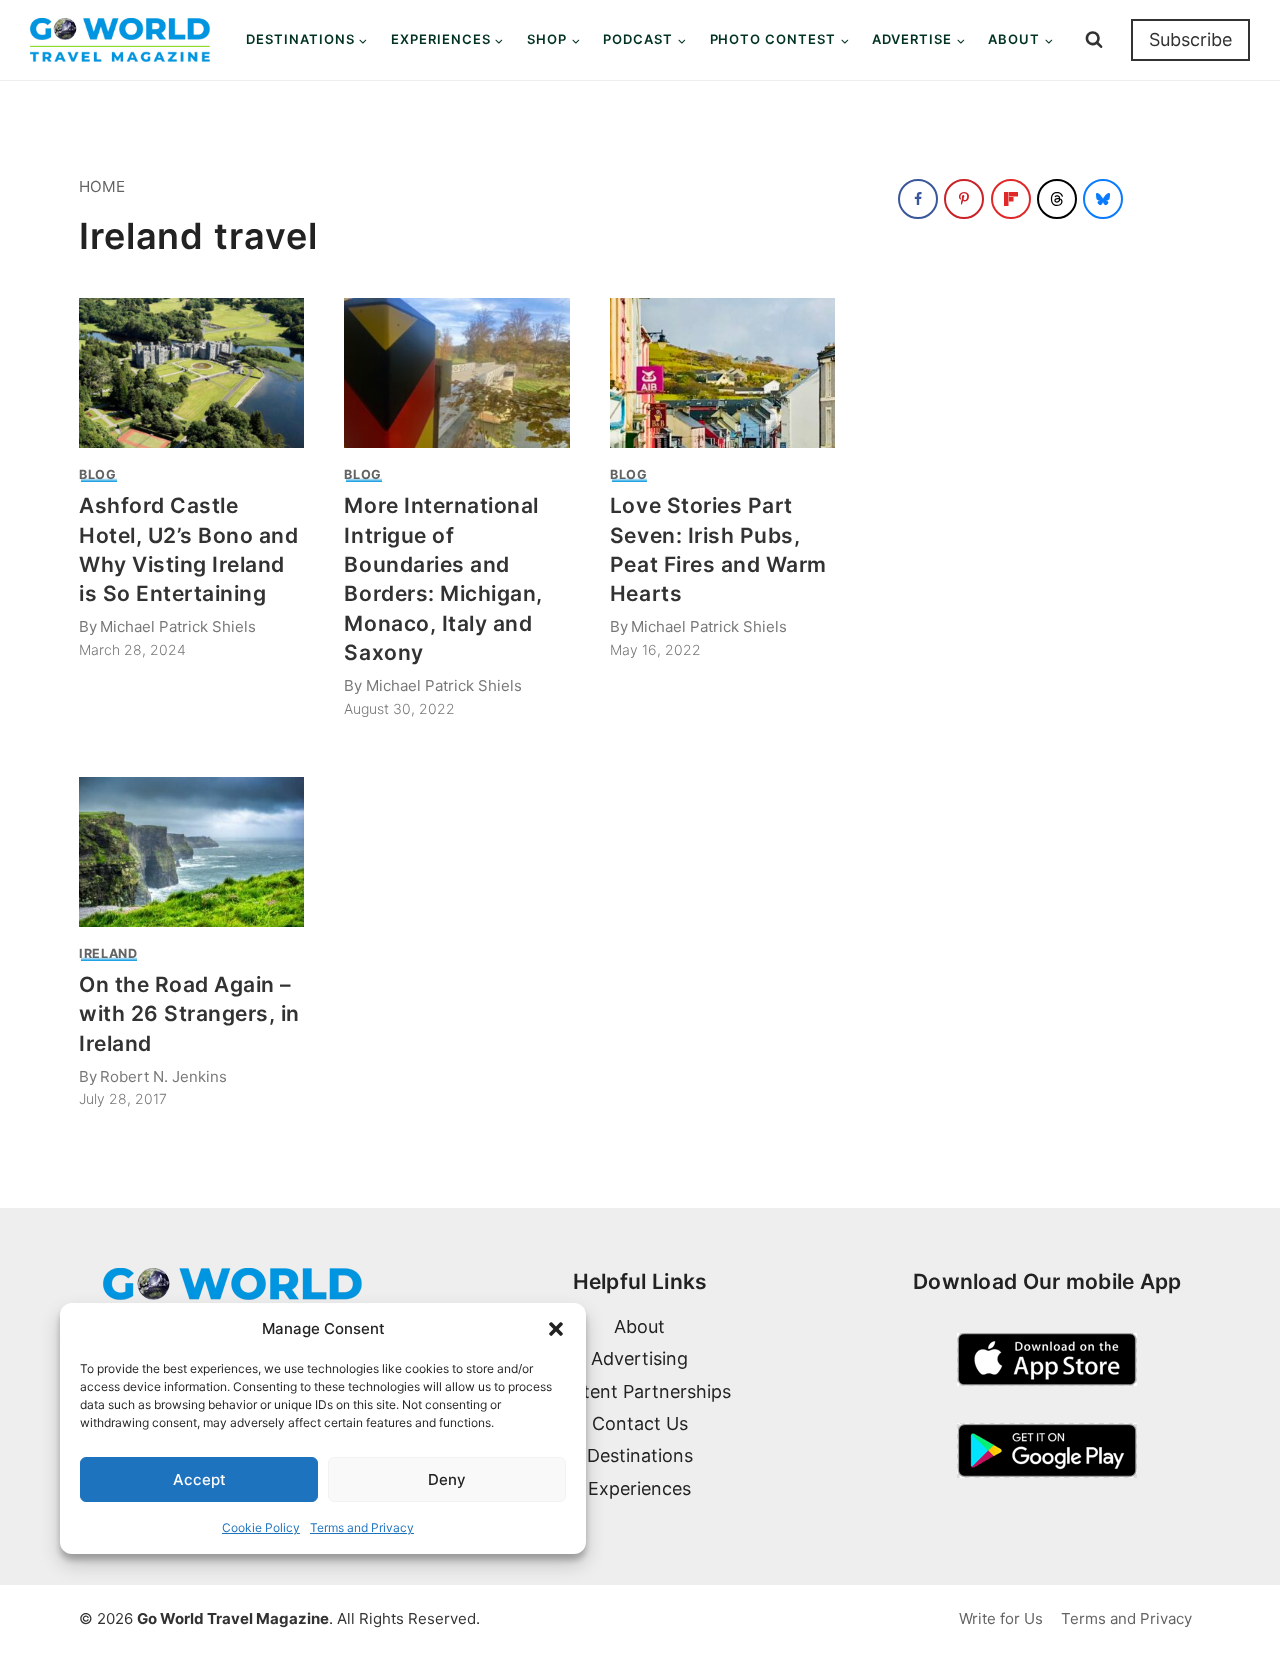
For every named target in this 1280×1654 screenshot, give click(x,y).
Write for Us (1001, 1618)
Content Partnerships (639, 1391)
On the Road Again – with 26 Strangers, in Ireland (189, 1014)
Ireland (108, 953)
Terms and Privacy (362, 1527)
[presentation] (191, 373)
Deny (447, 1479)
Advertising (639, 1358)
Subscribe (1190, 39)
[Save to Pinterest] (964, 199)
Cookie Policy (261, 1527)
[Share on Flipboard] (1011, 199)
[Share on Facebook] (918, 199)
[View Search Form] (1094, 40)
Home (102, 186)
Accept (199, 1479)
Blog (98, 474)
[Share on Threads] (1057, 199)
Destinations (640, 1455)
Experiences (639, 1488)
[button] (556, 1329)
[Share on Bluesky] (1103, 199)
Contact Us (640, 1423)
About (639, 1326)
